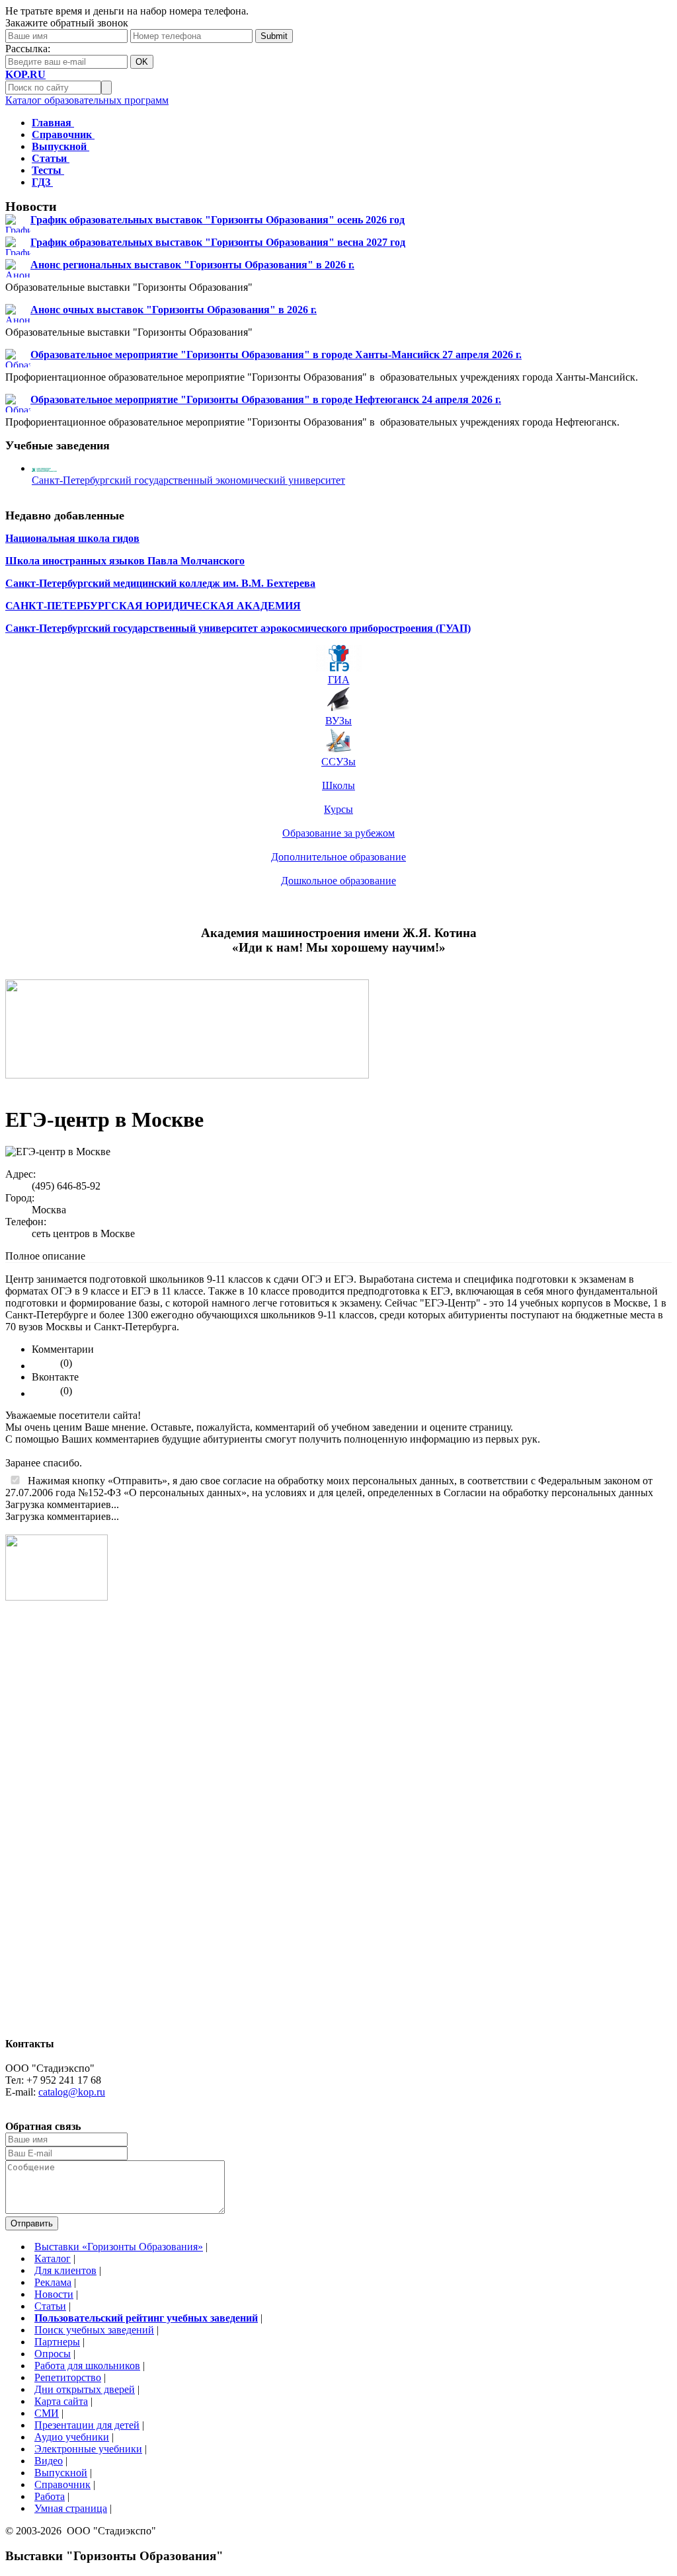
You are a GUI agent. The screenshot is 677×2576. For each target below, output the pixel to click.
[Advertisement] (58, 1825)
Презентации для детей (87, 2425)
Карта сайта (61, 2401)
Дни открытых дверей (85, 2389)
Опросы (53, 2354)
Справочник (62, 2484)
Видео (49, 2461)
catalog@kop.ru (72, 2092)
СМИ (47, 2413)
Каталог (53, 2258)
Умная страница (71, 2508)
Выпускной (61, 2473)
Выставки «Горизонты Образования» (119, 2247)
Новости (54, 2294)
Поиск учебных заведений (94, 2330)
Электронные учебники (88, 2449)
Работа (50, 2496)
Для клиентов (65, 2270)
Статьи (50, 2306)
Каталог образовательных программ (87, 100)
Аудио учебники (72, 2437)
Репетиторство (68, 2377)
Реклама (53, 2282)
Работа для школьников (87, 2366)
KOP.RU (25, 74)
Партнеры (57, 2342)
